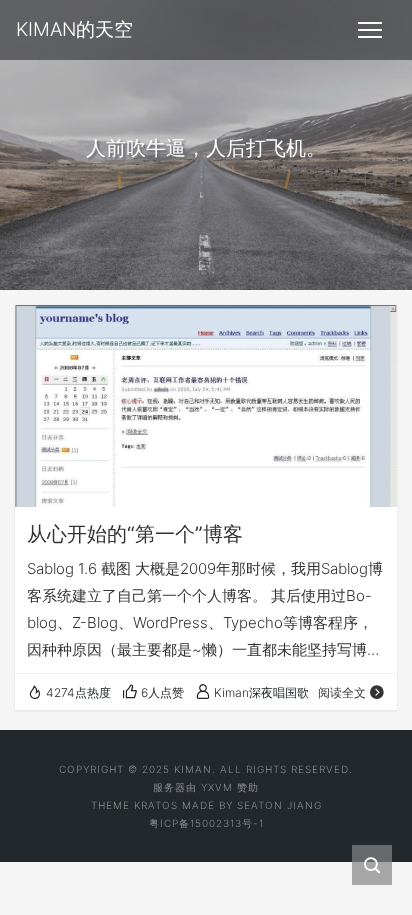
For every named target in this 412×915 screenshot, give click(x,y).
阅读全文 (342, 692)
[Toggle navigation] (370, 30)
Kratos (156, 805)
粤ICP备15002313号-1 (206, 823)
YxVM (217, 787)
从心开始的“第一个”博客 (135, 534)
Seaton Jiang (279, 805)
